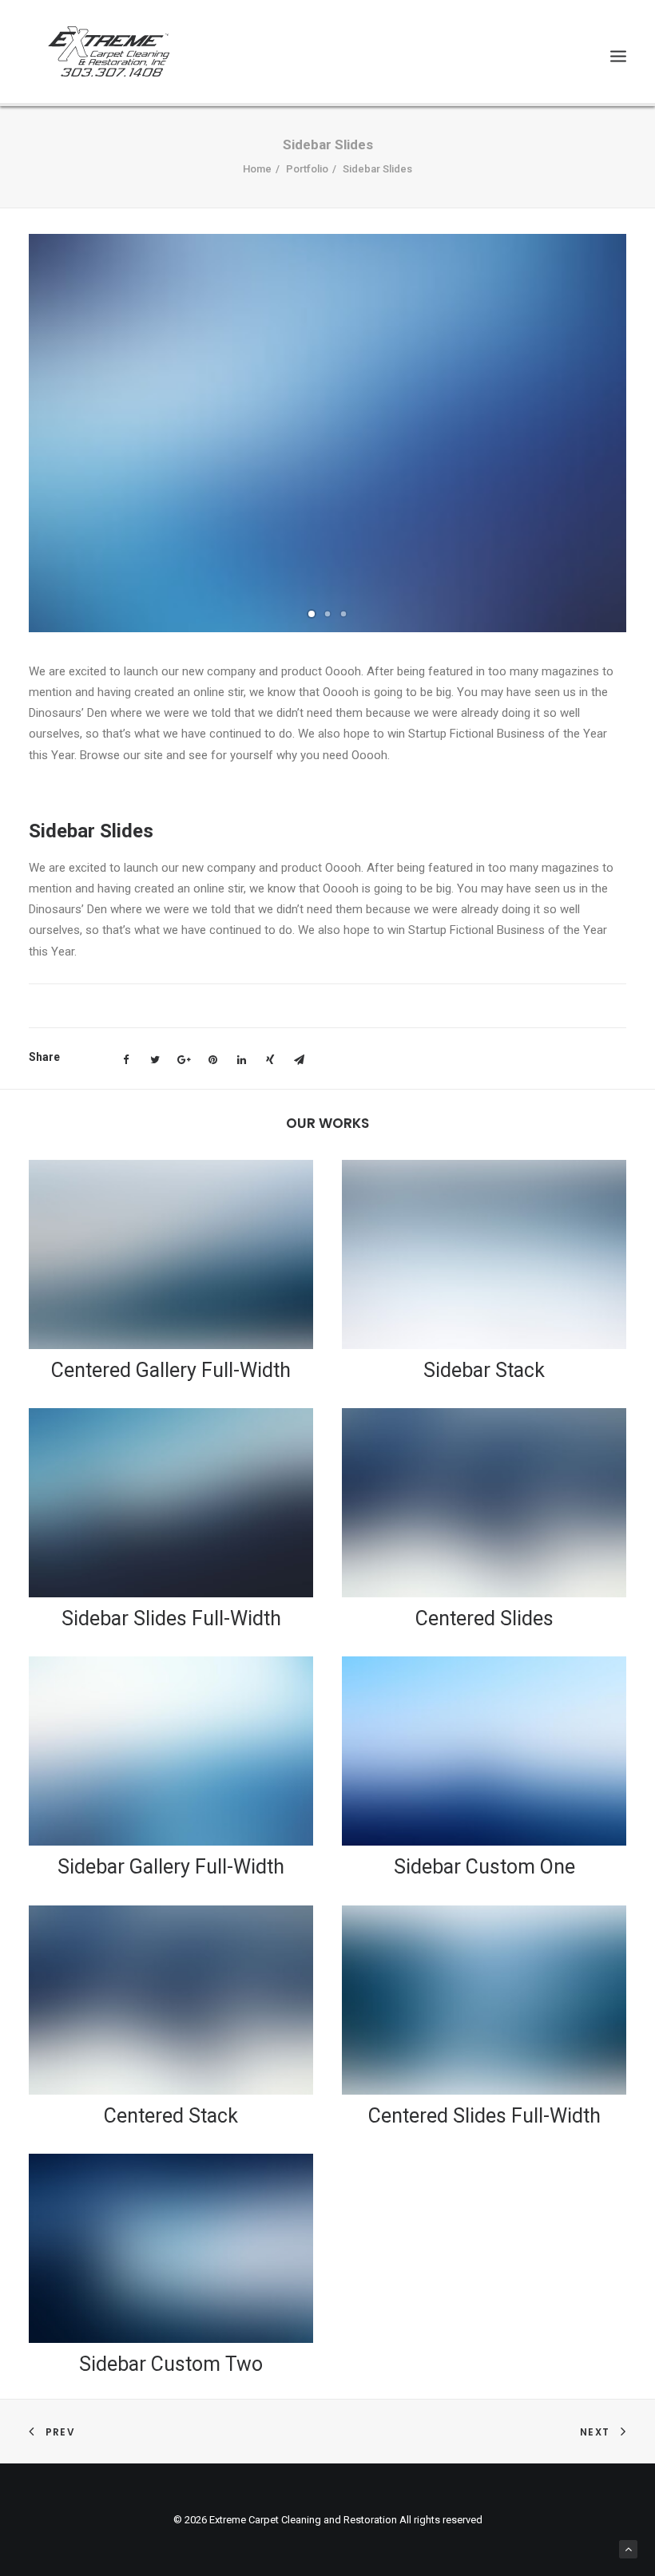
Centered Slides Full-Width (484, 2116)
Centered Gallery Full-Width (171, 1370)
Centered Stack (171, 2116)
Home (257, 169)
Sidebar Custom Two (171, 2364)
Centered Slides (484, 1618)
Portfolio (307, 169)
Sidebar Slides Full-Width (171, 1618)
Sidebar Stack (484, 1370)
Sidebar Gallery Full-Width (171, 1867)
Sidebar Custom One (484, 1867)
